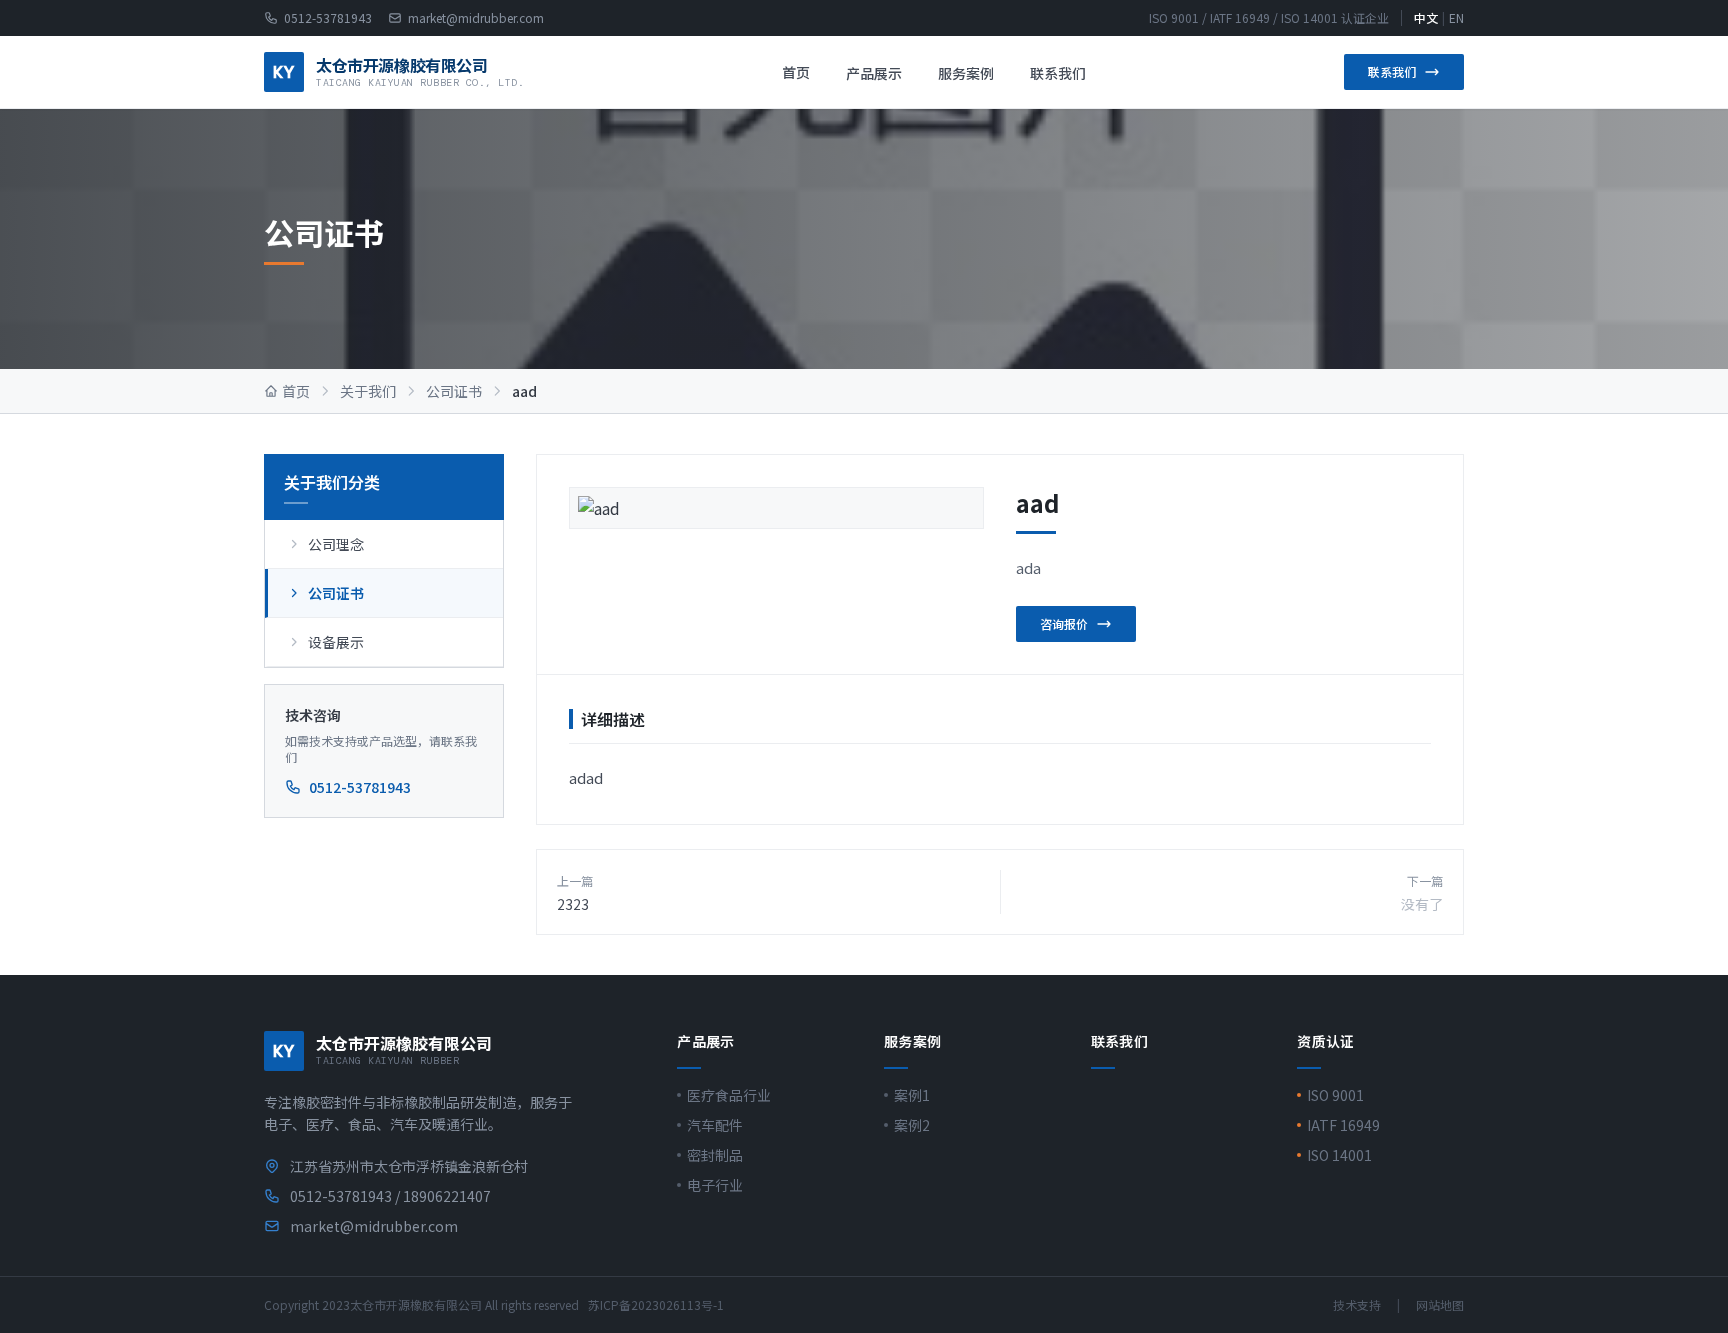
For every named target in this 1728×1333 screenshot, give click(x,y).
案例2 (912, 1125)
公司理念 (336, 544)
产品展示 (874, 73)
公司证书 (454, 391)
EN (1456, 18)
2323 (573, 904)
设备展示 (336, 642)
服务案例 (966, 73)
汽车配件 (715, 1125)
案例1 (912, 1095)
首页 (796, 72)
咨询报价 (1064, 623)
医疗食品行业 (729, 1095)
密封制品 (715, 1155)
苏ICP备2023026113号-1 (656, 1304)
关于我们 (368, 391)
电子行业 (715, 1185)
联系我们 (1058, 73)
